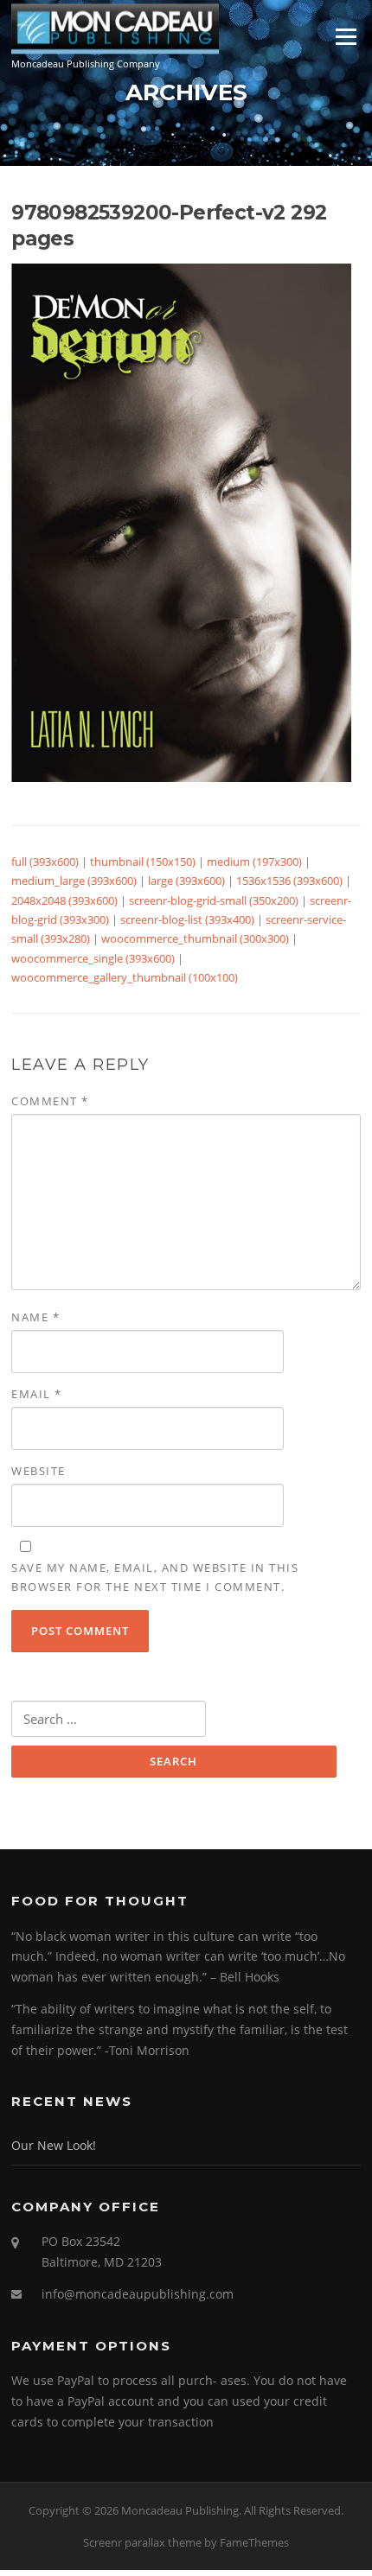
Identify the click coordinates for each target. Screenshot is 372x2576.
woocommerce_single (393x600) (93, 958)
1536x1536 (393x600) (289, 881)
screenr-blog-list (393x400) (187, 919)
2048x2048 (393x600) (64, 900)
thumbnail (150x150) (143, 862)
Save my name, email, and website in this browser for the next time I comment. (155, 1577)
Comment (50, 1101)
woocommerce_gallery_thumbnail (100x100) (125, 977)
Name (35, 1317)
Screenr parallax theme (142, 2542)
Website (38, 1471)
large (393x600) (186, 881)
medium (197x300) (254, 862)
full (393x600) (45, 862)
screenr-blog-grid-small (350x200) (214, 900)
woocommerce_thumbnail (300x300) (195, 938)
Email (37, 1394)
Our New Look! (54, 2145)
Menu (346, 36)
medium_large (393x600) (74, 881)
